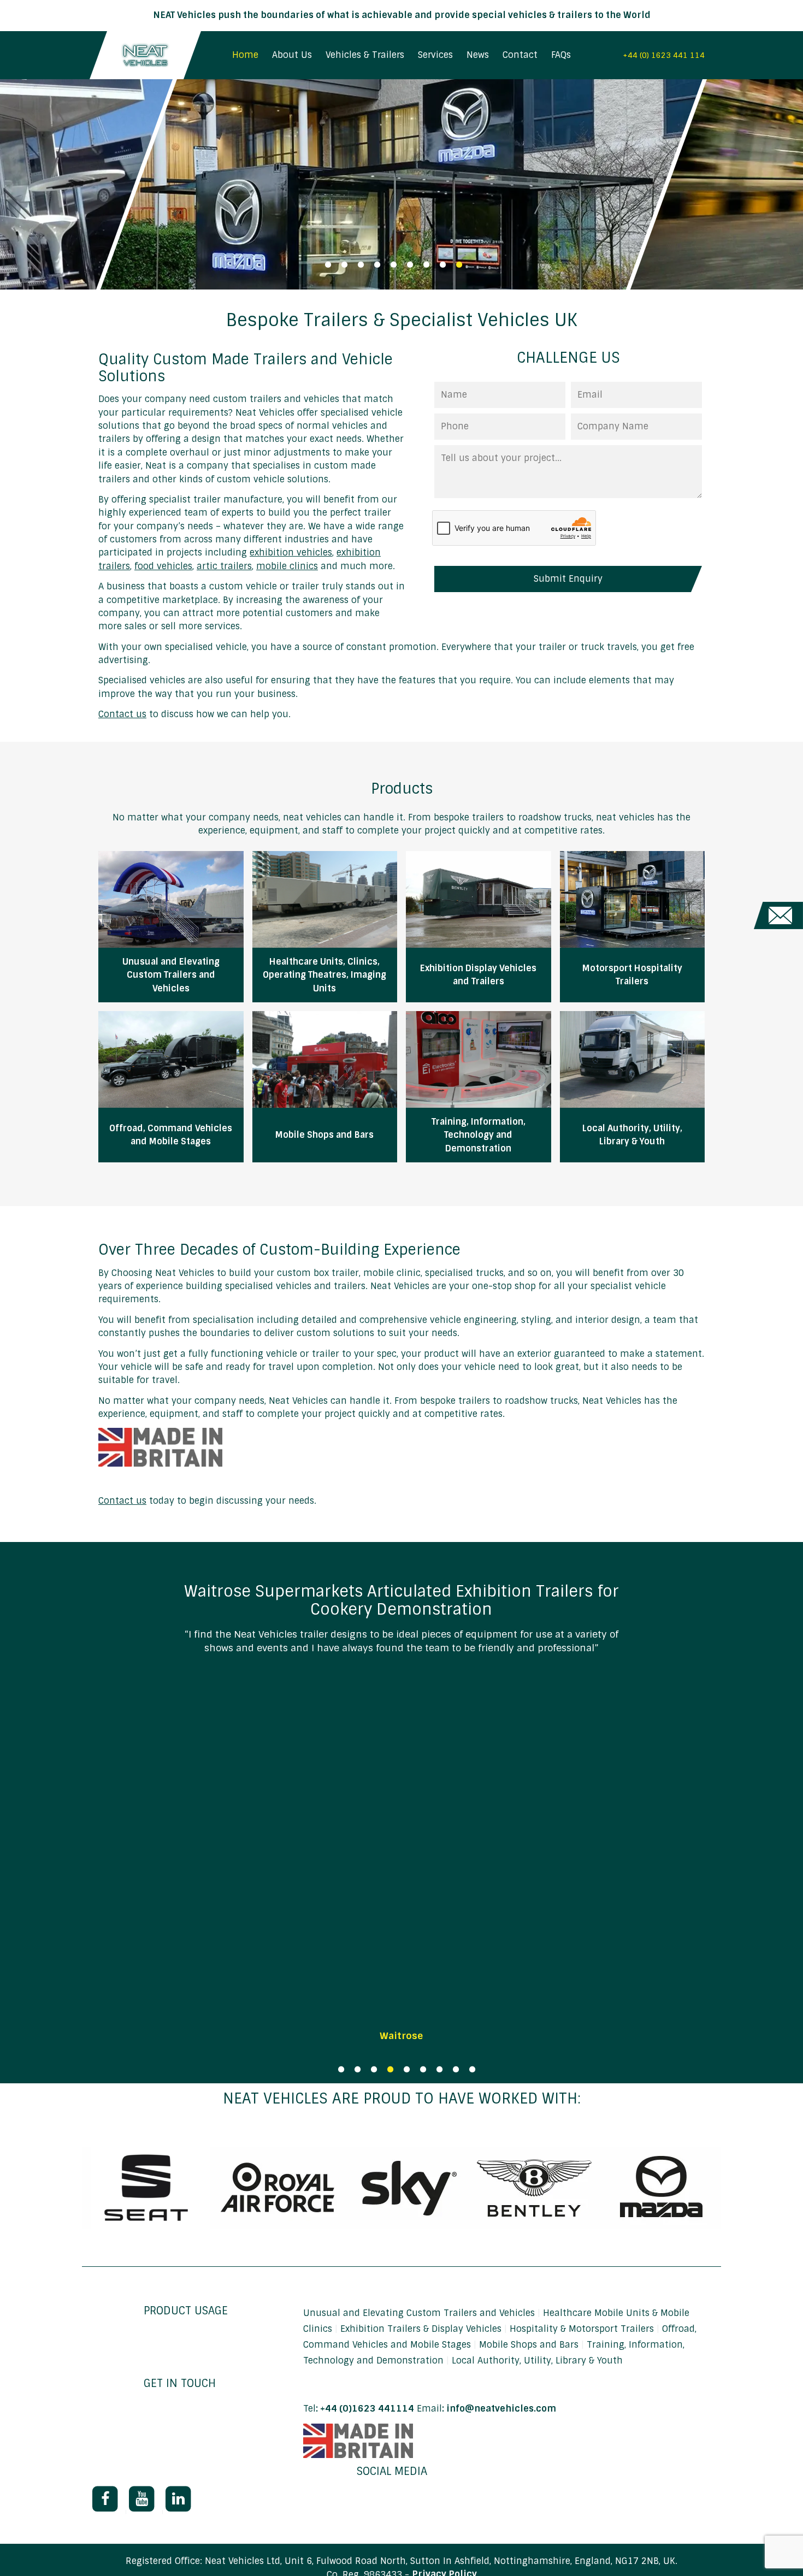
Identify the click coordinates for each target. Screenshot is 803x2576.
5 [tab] (393, 265)
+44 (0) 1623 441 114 (664, 55)
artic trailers (224, 566)
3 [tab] (361, 265)
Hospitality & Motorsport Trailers (583, 2329)
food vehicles (163, 566)
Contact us (122, 714)
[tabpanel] (401, 184)
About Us (292, 55)
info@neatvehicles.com (501, 2409)
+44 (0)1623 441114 (367, 2409)
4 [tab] (377, 265)
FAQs (561, 55)
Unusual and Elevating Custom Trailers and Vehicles (420, 2313)
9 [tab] (459, 265)
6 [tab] (410, 265)
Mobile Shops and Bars (530, 2345)
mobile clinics (287, 566)
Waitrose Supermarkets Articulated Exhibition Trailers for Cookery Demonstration (401, 1600)
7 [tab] (426, 265)
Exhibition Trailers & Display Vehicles (422, 2329)
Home (245, 55)
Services (435, 55)
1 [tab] (328, 265)
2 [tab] (344, 265)
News (478, 55)
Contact (520, 55)
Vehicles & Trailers (365, 55)
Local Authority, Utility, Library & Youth (537, 2361)
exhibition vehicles (291, 553)
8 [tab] (442, 265)
